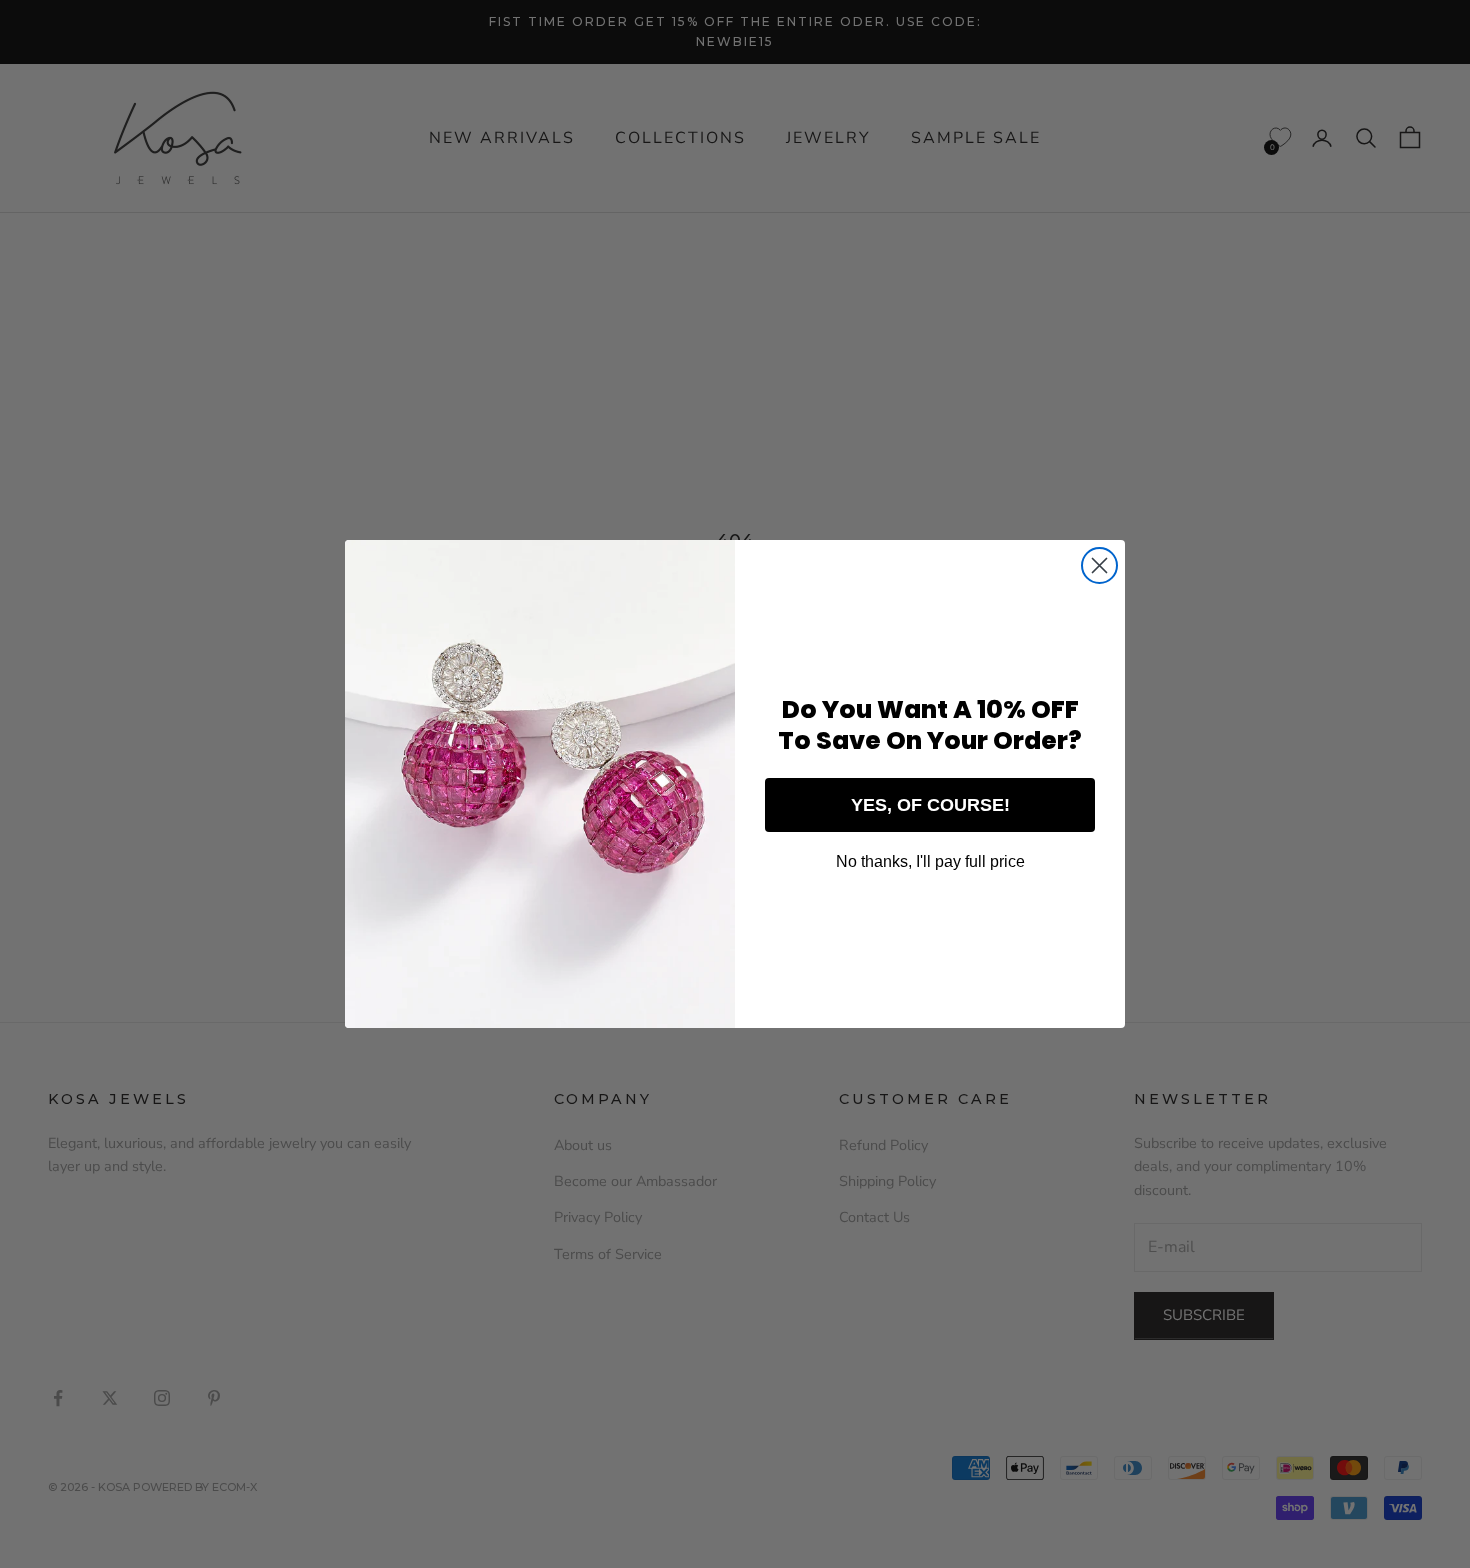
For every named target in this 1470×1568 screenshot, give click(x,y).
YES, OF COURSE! (930, 805)
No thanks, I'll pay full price (930, 861)
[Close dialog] (1099, 565)
